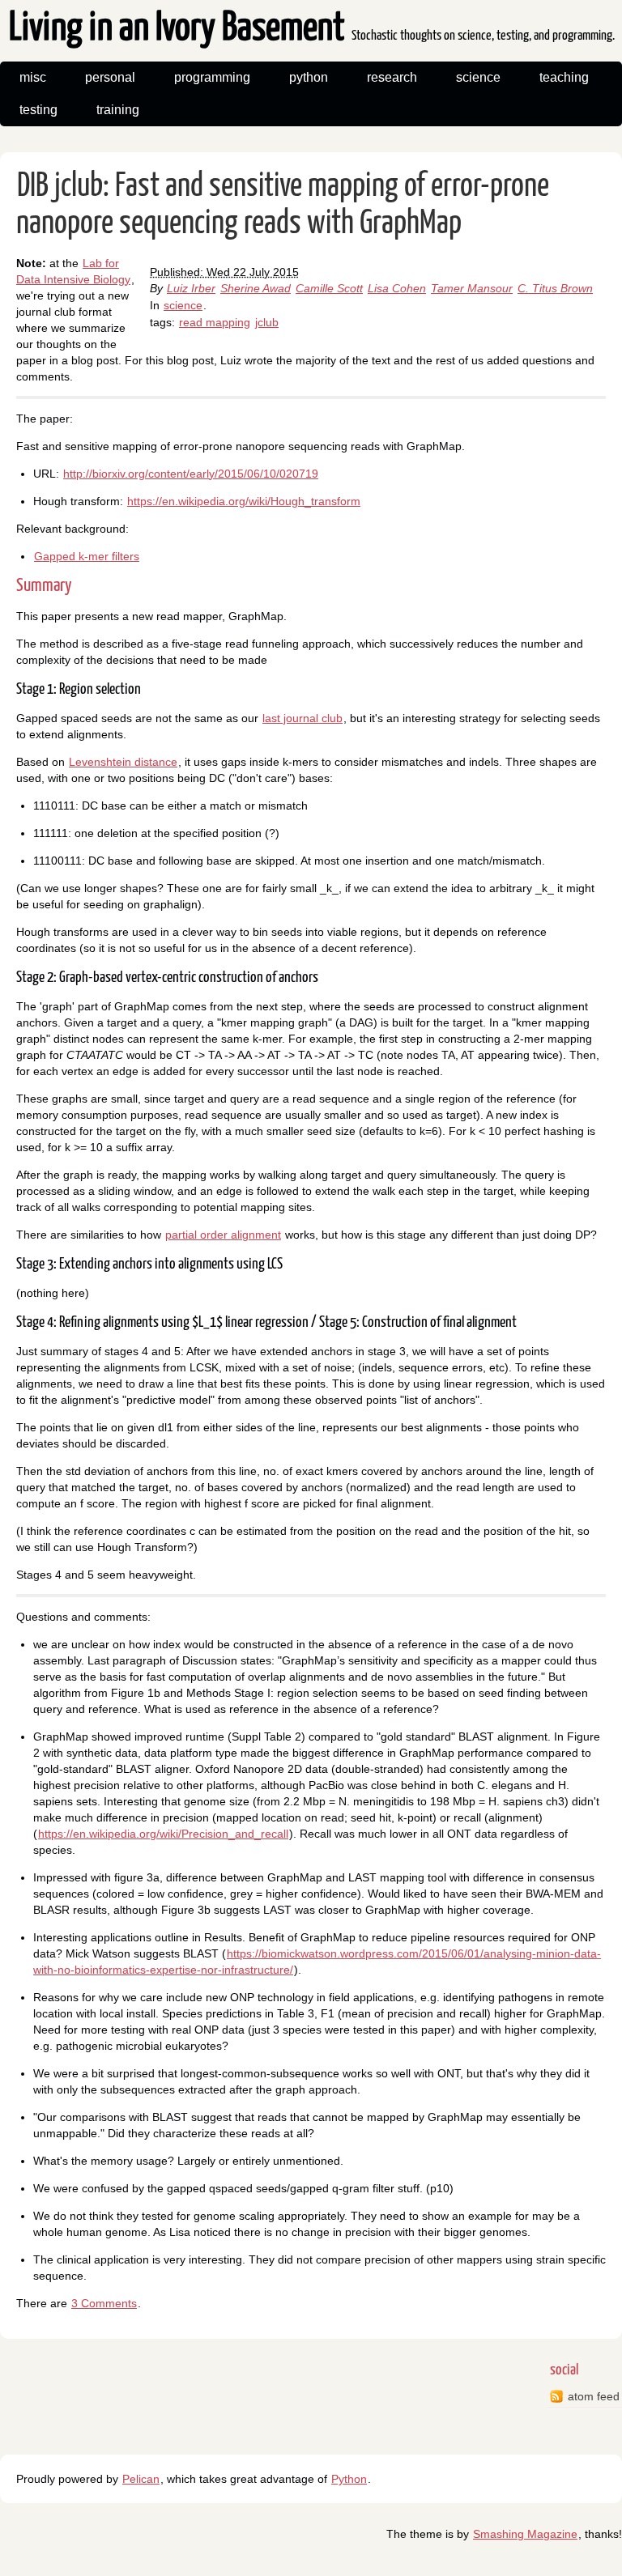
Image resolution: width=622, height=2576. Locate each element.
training (118, 110)
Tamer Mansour (472, 288)
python (309, 77)
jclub (267, 322)
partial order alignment (223, 1235)
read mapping (215, 322)
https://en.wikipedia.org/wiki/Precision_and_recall (163, 1834)
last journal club (302, 718)
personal (110, 77)
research (392, 77)
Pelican (141, 2479)
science (478, 77)
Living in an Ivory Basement (312, 29)
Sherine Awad (256, 288)
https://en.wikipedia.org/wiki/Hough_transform (244, 501)
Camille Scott (329, 288)
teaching (564, 77)
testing (38, 110)
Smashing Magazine (525, 2534)
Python (349, 2479)
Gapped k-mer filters (87, 556)
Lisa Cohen (397, 288)
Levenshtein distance (123, 762)
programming (212, 77)
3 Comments (104, 2303)
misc (33, 77)
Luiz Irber (191, 288)
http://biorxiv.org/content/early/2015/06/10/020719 (191, 474)
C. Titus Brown (555, 288)
